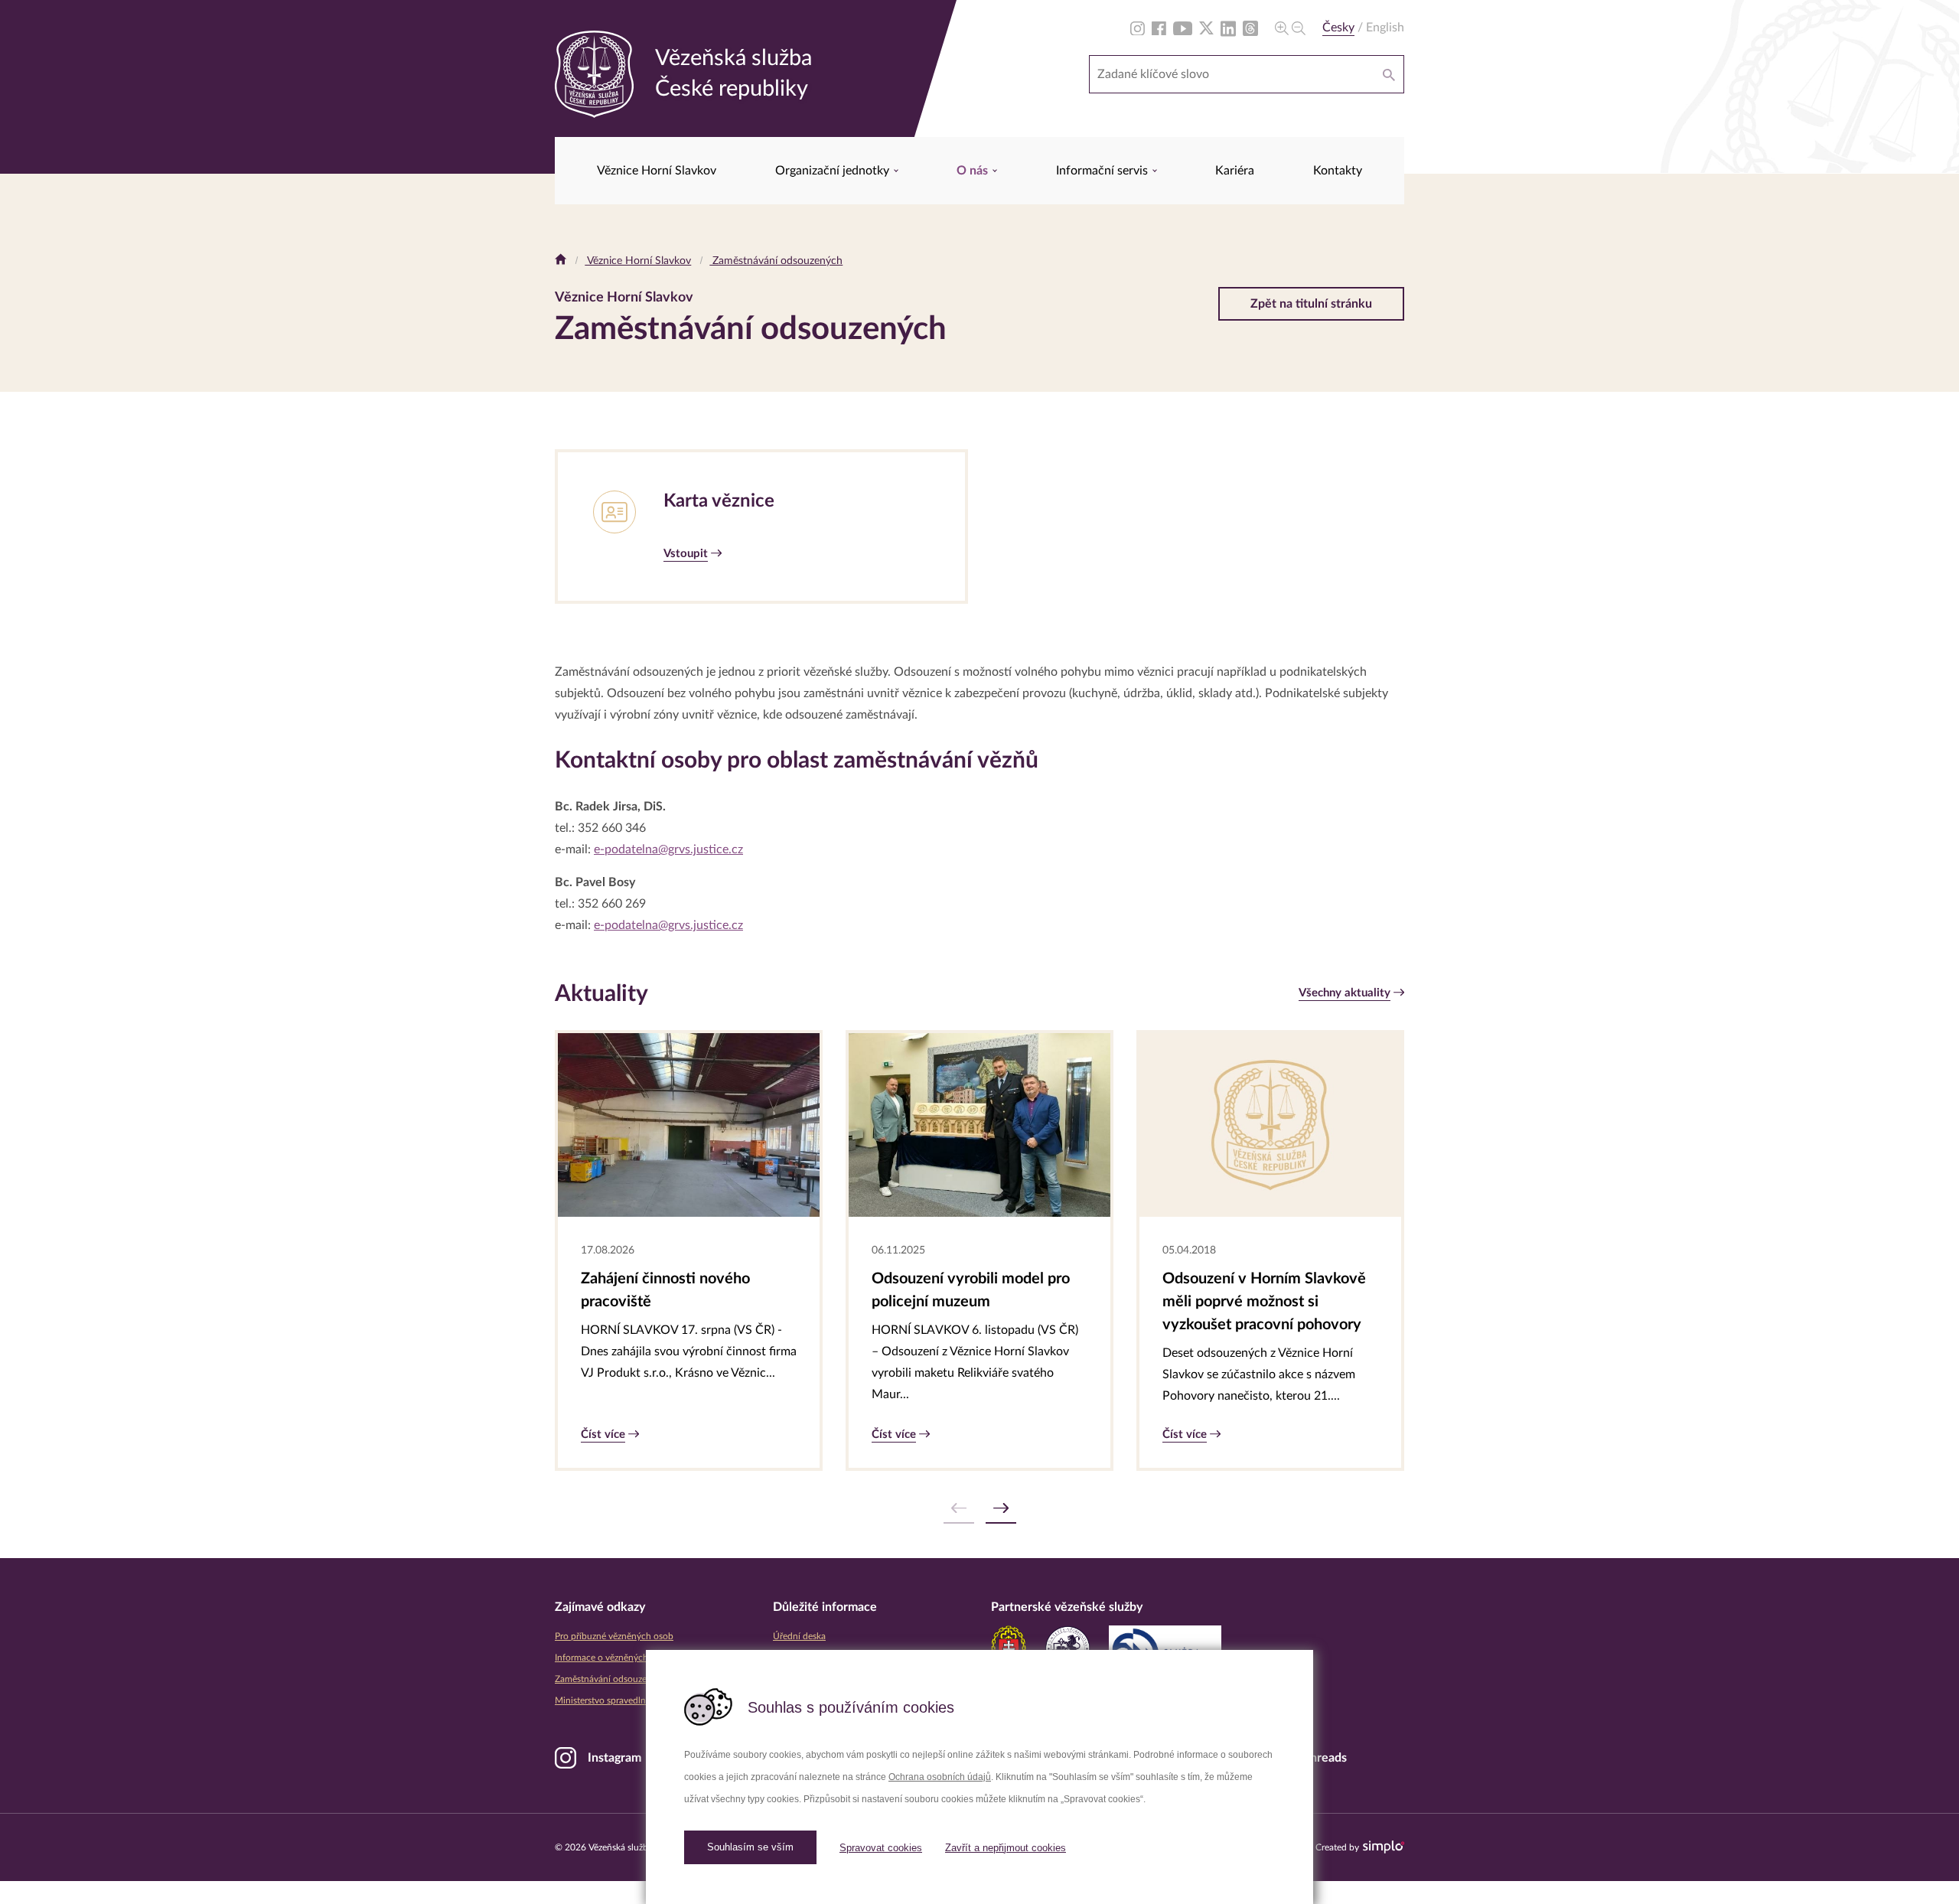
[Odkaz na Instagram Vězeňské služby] (1138, 28)
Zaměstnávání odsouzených (776, 261)
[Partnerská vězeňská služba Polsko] (1165, 1648)
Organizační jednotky (834, 171)
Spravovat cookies (881, 1848)
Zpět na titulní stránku (1311, 304)
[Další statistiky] (1001, 1509)
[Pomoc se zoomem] (1290, 28)
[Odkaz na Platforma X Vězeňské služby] (1206, 28)
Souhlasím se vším (750, 1847)
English (1385, 28)
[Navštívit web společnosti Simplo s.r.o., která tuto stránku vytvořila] (1384, 1847)
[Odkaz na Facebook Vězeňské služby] (1159, 28)
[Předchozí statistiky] (959, 1509)
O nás (974, 171)
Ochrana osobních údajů (940, 1777)
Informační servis (1103, 171)
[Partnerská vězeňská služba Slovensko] (1009, 1648)
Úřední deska (799, 1636)
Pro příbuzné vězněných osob (614, 1636)
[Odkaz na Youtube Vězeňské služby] (1183, 28)
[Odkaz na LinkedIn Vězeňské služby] (1228, 28)
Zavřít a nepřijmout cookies (1006, 1848)
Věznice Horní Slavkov (657, 171)
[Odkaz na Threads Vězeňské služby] (1250, 28)
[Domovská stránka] (561, 261)
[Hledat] (1389, 74)
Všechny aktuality (1345, 993)
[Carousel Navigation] (979, 1509)
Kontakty (1338, 171)
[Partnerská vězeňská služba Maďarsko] (1068, 1648)
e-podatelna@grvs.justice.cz (668, 849)
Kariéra (1235, 171)
